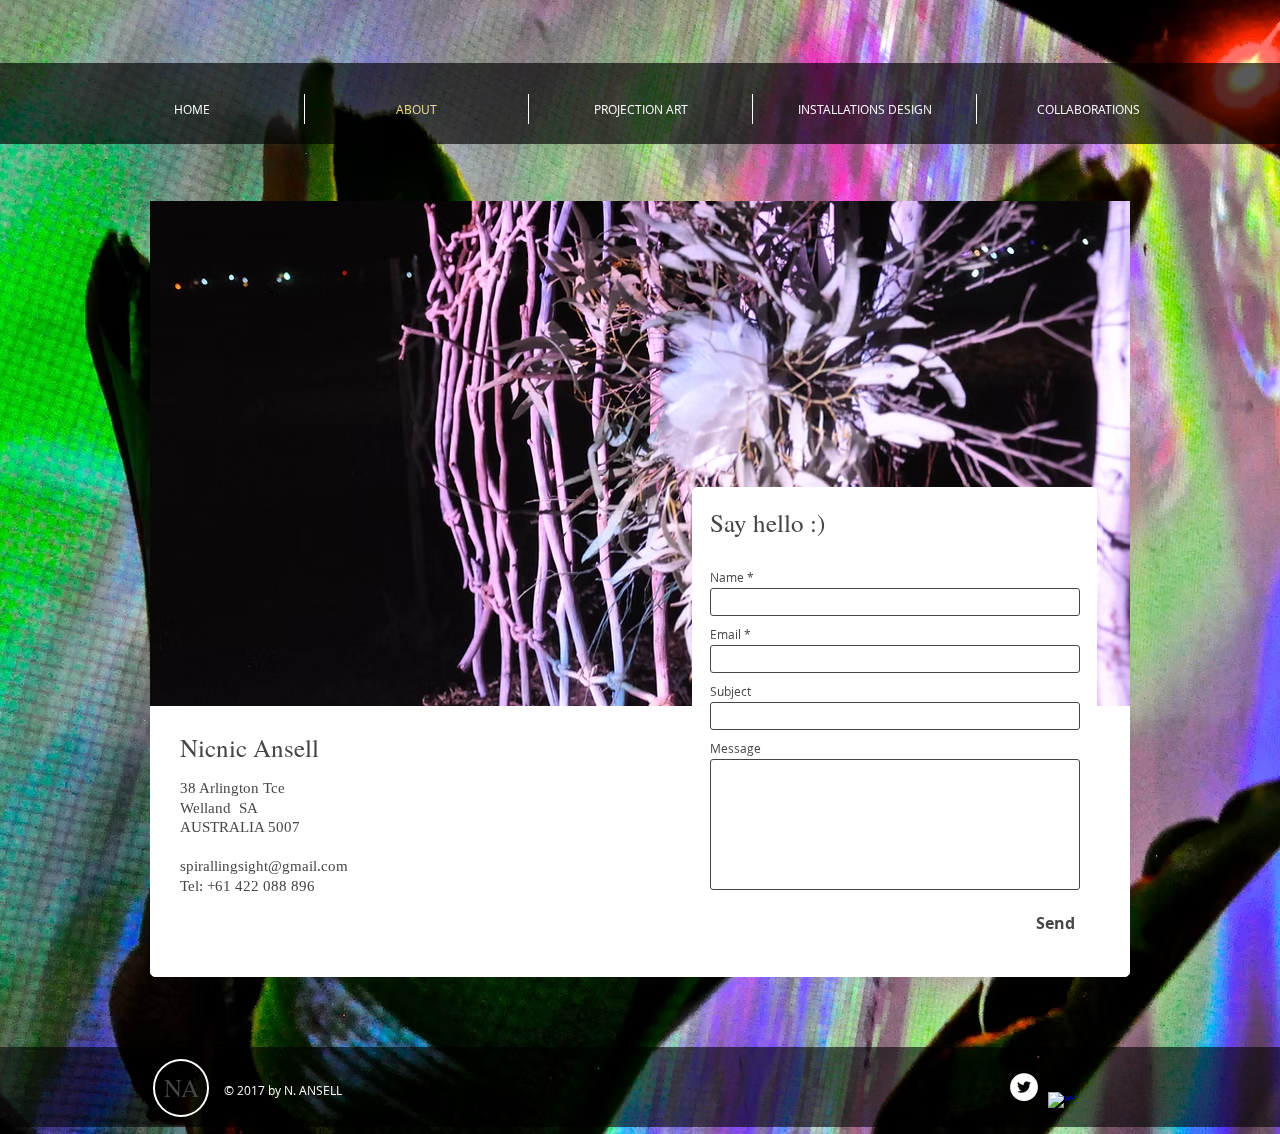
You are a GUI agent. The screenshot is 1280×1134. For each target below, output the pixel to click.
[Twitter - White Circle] (1024, 1087)
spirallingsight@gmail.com (264, 866)
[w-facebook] (1062, 1106)
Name (727, 577)
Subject (730, 691)
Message (735, 748)
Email (725, 634)
